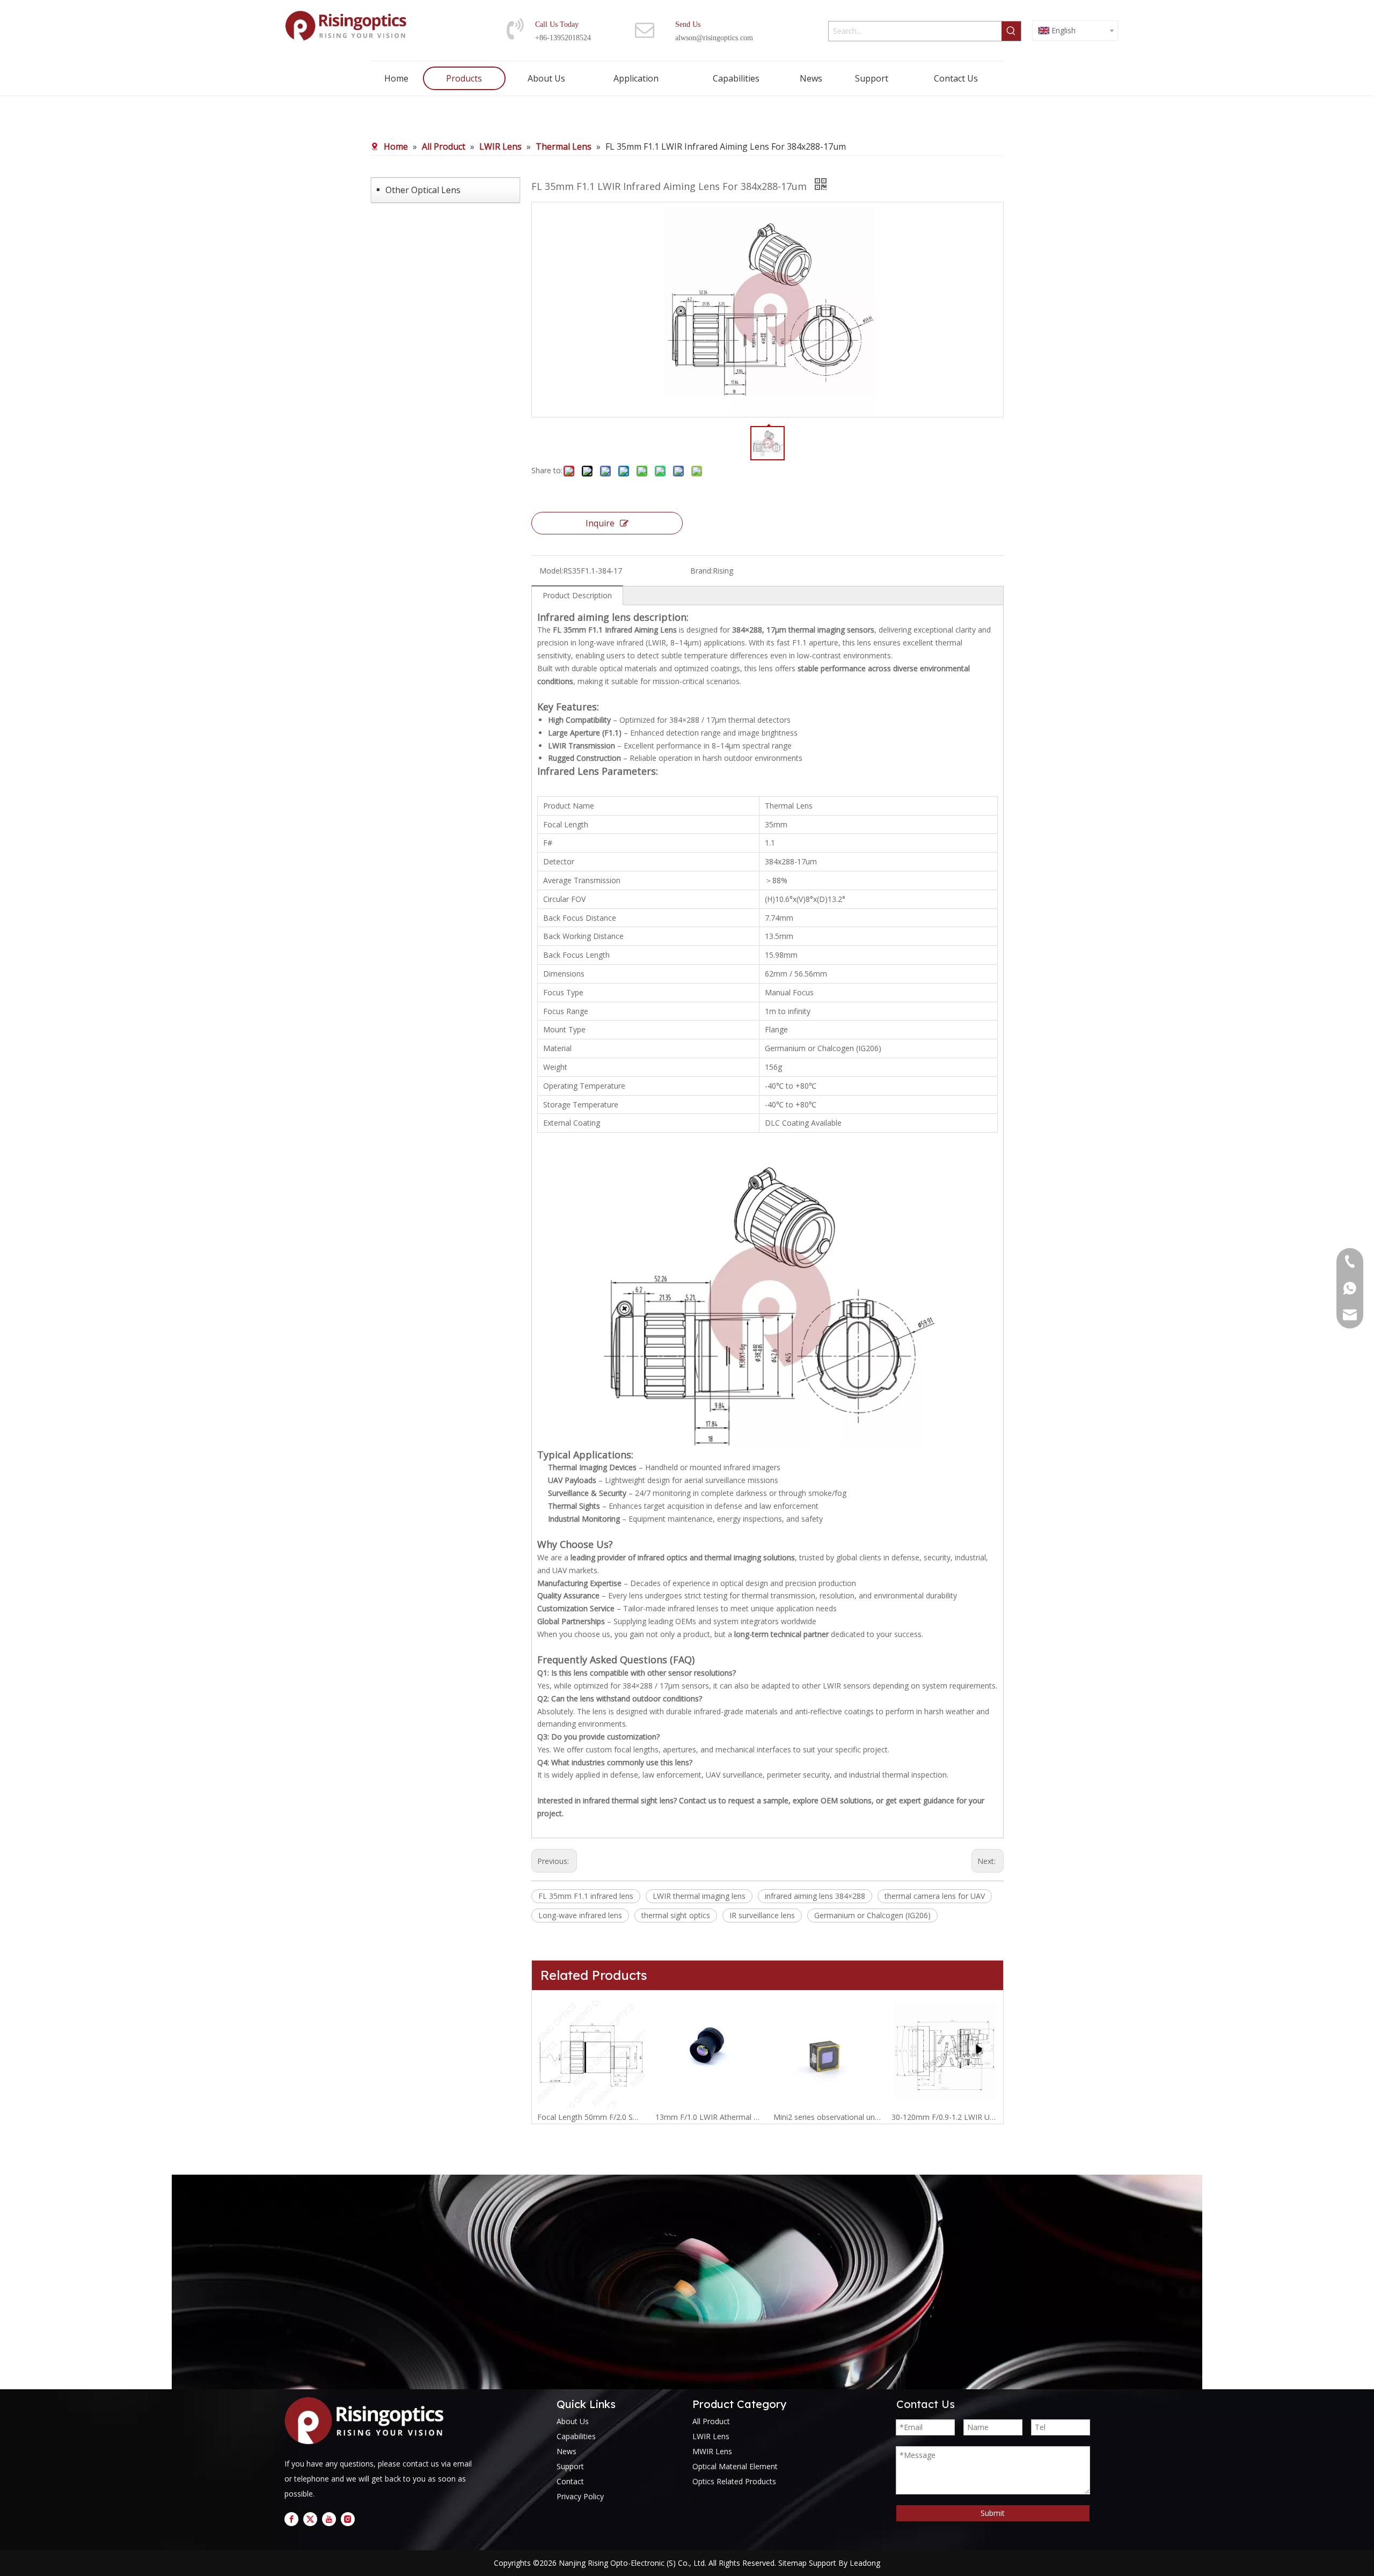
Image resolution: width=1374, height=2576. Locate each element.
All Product (711, 2421)
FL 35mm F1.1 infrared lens (586, 1896)
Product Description (577, 595)
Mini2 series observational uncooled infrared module (827, 2117)
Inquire (600, 523)
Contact (570, 2481)
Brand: (701, 571)
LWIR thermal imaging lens (699, 1896)
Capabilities (576, 2436)
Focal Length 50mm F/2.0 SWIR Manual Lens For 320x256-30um (591, 2117)
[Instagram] (348, 2519)
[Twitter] (310, 2519)
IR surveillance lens (762, 1915)
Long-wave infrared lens (580, 1915)
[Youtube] (329, 2519)
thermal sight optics (676, 1915)
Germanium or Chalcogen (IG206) (872, 1915)
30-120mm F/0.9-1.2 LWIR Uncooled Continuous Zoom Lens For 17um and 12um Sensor (945, 2117)
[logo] (368, 2421)
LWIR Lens (711, 2436)
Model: (551, 571)
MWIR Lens (712, 2451)
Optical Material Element (735, 2466)
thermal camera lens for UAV (935, 1896)
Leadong (865, 2563)
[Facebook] (291, 2519)
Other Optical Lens (423, 190)
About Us (573, 2421)
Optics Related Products (734, 2481)
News (567, 2451)
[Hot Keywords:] (1011, 31)
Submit (993, 2513)
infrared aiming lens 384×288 (815, 1896)
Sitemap (792, 2563)
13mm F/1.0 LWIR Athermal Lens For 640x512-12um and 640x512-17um (709, 2117)
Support (570, 2466)
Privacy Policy (580, 2496)
